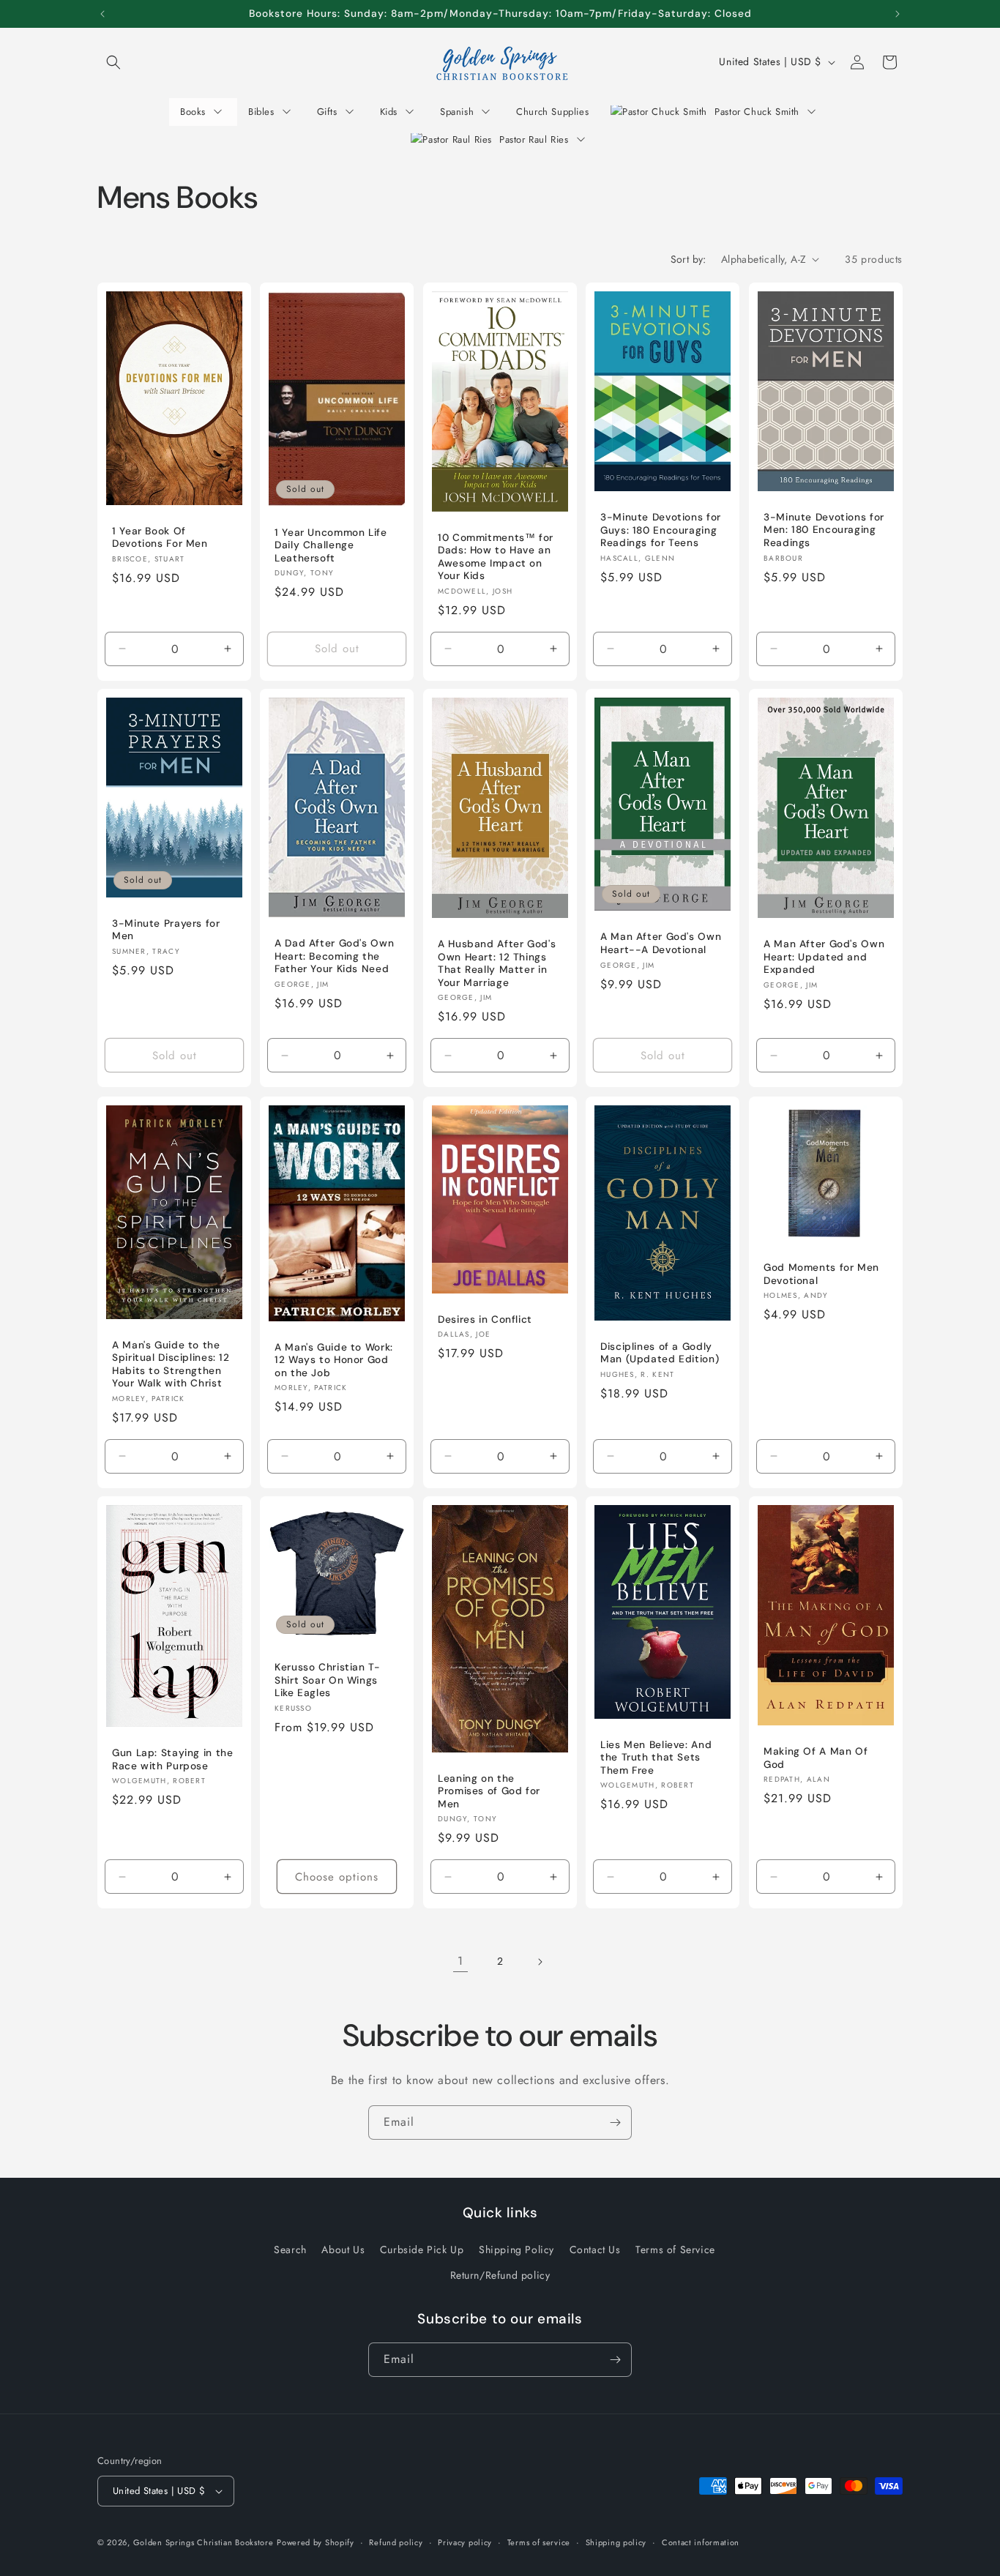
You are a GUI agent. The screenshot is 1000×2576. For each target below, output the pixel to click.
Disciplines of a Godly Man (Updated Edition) (660, 1353)
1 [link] (460, 1961)
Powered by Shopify (316, 2542)
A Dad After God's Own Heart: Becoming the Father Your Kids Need (334, 956)
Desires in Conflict (485, 1319)
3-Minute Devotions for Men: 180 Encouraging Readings (824, 529)
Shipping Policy (516, 2250)
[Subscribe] (615, 2123)
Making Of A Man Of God (816, 1759)
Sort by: (689, 259)
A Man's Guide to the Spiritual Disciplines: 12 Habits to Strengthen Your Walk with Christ (171, 1364)
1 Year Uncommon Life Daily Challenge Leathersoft (331, 545)
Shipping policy (616, 2542)
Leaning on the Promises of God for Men (489, 1791)
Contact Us (595, 2250)
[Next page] (540, 1962)
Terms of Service (675, 2250)
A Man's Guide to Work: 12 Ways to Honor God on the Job (334, 1359)
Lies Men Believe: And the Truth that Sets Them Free (656, 1758)
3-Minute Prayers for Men (166, 930)
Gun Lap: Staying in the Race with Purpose (173, 1760)
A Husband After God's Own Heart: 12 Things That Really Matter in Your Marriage (497, 964)
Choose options (337, 1877)
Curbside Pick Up (422, 2250)
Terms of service (539, 2542)
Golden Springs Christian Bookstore (204, 2542)
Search (290, 2250)
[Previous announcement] (102, 14)
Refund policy (396, 2542)
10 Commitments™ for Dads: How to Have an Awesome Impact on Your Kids (496, 556)
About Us (343, 2250)
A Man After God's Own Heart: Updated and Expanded (824, 957)
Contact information (701, 2542)
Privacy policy (465, 2542)
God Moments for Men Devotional (821, 1274)
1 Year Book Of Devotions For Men (160, 537)
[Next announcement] (898, 14)
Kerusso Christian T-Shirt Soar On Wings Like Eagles (328, 1681)
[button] (113, 62)
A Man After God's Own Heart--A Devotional (661, 944)
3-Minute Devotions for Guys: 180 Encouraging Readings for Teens (661, 530)
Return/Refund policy (500, 2275)
